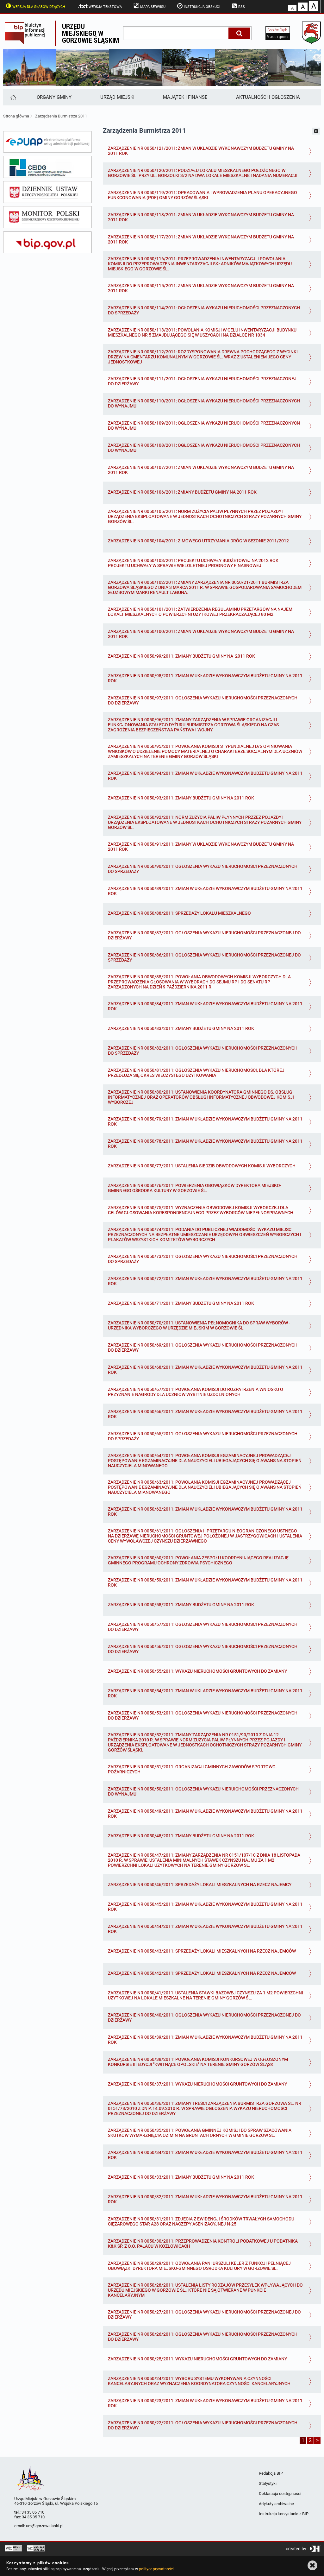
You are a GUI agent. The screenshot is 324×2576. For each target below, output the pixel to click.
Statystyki (268, 2483)
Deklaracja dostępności (280, 2494)
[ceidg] (47, 167)
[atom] (316, 131)
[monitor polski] (47, 217)
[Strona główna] (13, 97)
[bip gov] (47, 243)
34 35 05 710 (33, 2512)
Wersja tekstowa (105, 7)
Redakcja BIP (271, 2473)
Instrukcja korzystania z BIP (284, 2514)
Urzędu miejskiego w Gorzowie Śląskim (90, 33)
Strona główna (16, 116)
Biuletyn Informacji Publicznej (29, 33)
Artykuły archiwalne (276, 2504)
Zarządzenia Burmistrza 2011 (61, 116)
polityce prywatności (156, 2569)
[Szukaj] (239, 33)
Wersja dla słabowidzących (39, 7)
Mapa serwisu (153, 7)
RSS (242, 7)
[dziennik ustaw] (47, 192)
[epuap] (47, 142)
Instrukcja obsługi (202, 7)
